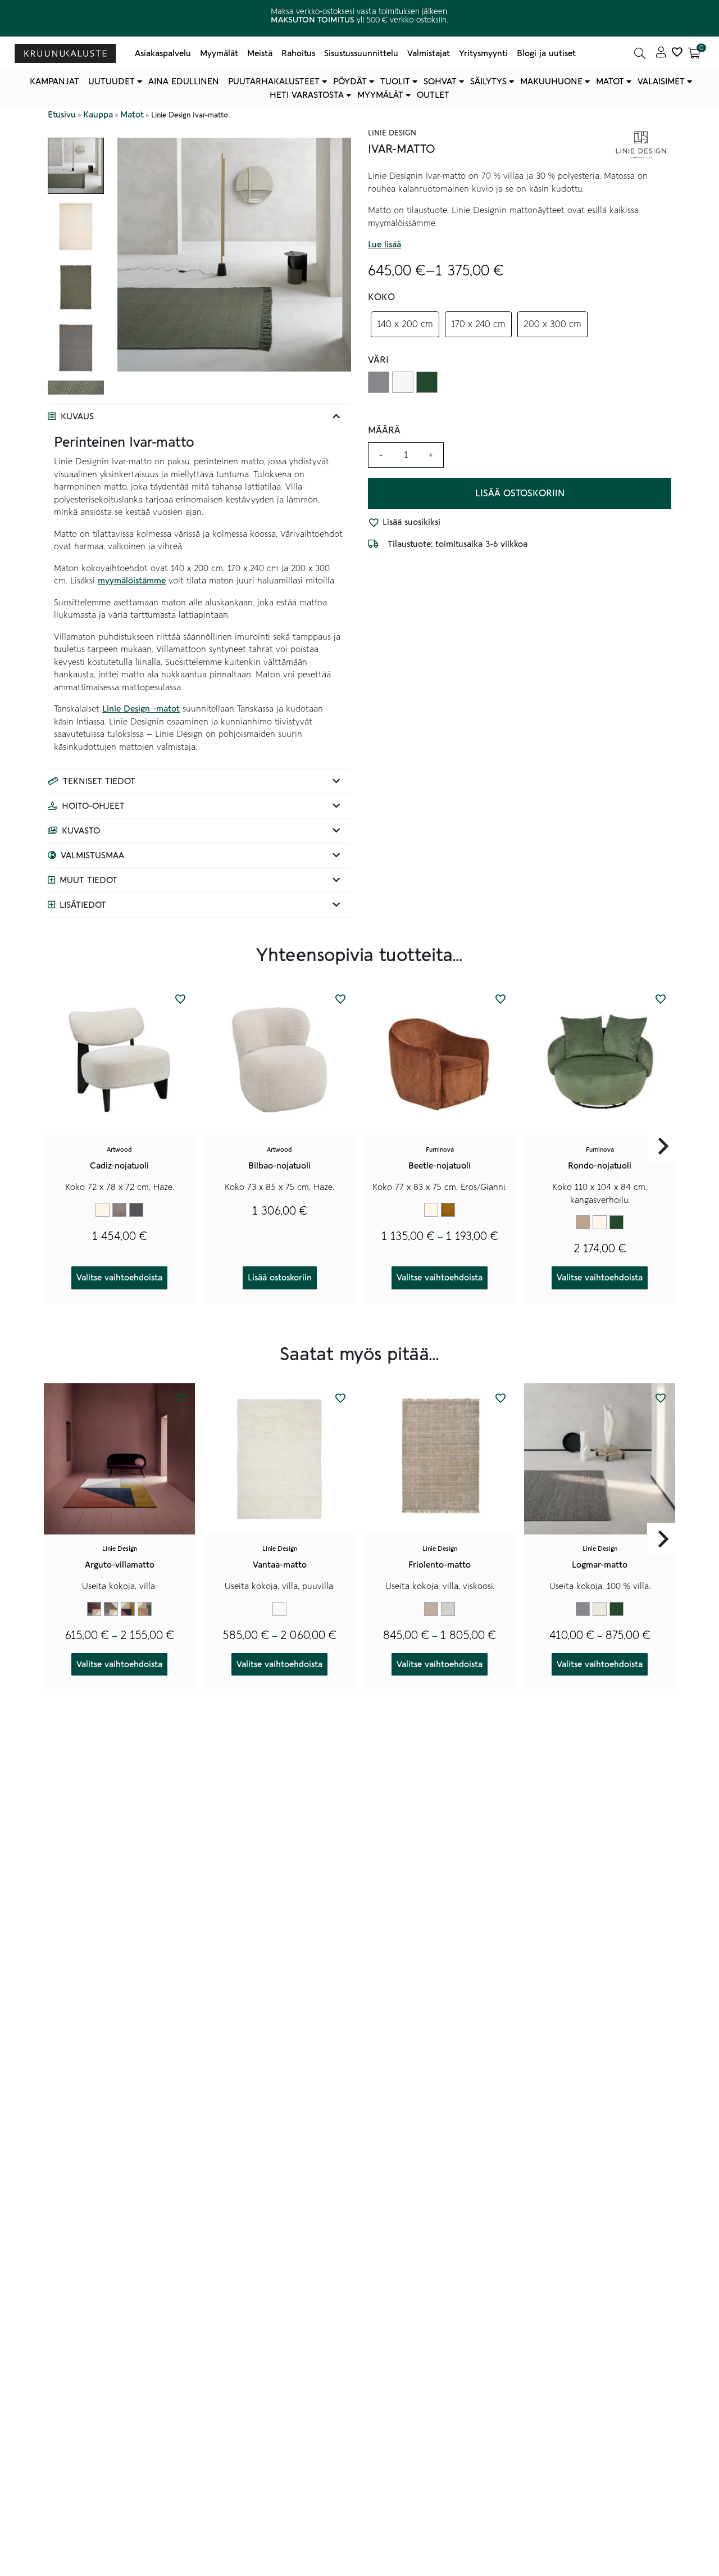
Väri (378, 360)
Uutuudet (112, 82)
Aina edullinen (184, 82)
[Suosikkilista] (677, 53)
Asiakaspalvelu (163, 53)
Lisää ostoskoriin (520, 494)
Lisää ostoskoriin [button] (280, 1278)
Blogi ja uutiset (546, 53)
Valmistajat (429, 53)
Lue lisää (384, 245)
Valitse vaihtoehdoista (119, 1278)
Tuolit (395, 82)
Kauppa (98, 115)
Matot (610, 82)
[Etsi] (640, 53)
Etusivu (62, 115)
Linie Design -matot (141, 709)
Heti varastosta (307, 95)
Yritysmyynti (483, 53)
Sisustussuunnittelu (361, 53)
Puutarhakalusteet (274, 82)
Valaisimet (661, 82)
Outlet (433, 95)
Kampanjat (54, 82)
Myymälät (219, 53)
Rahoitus (298, 53)
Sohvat (440, 82)
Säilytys (488, 82)
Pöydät (350, 82)
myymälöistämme (132, 581)
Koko (381, 297)
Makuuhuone (551, 82)
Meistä (260, 53)
